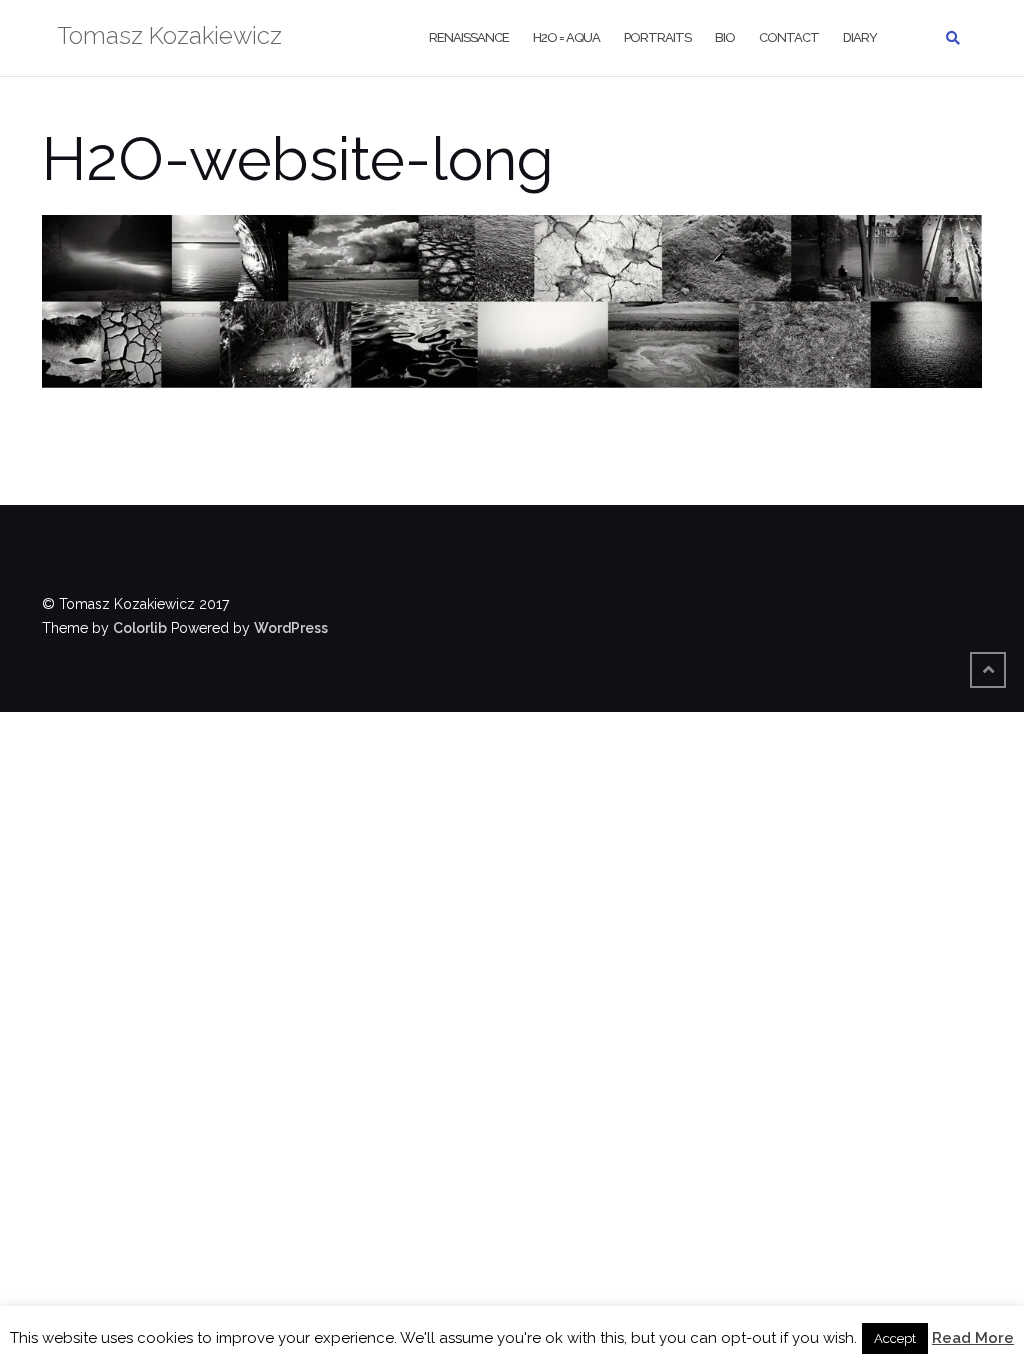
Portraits (657, 37)
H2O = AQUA (566, 37)
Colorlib (140, 628)
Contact (789, 37)
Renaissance (469, 37)
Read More (973, 1338)
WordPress (291, 628)
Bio (725, 37)
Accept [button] (895, 1338)
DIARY (860, 37)
